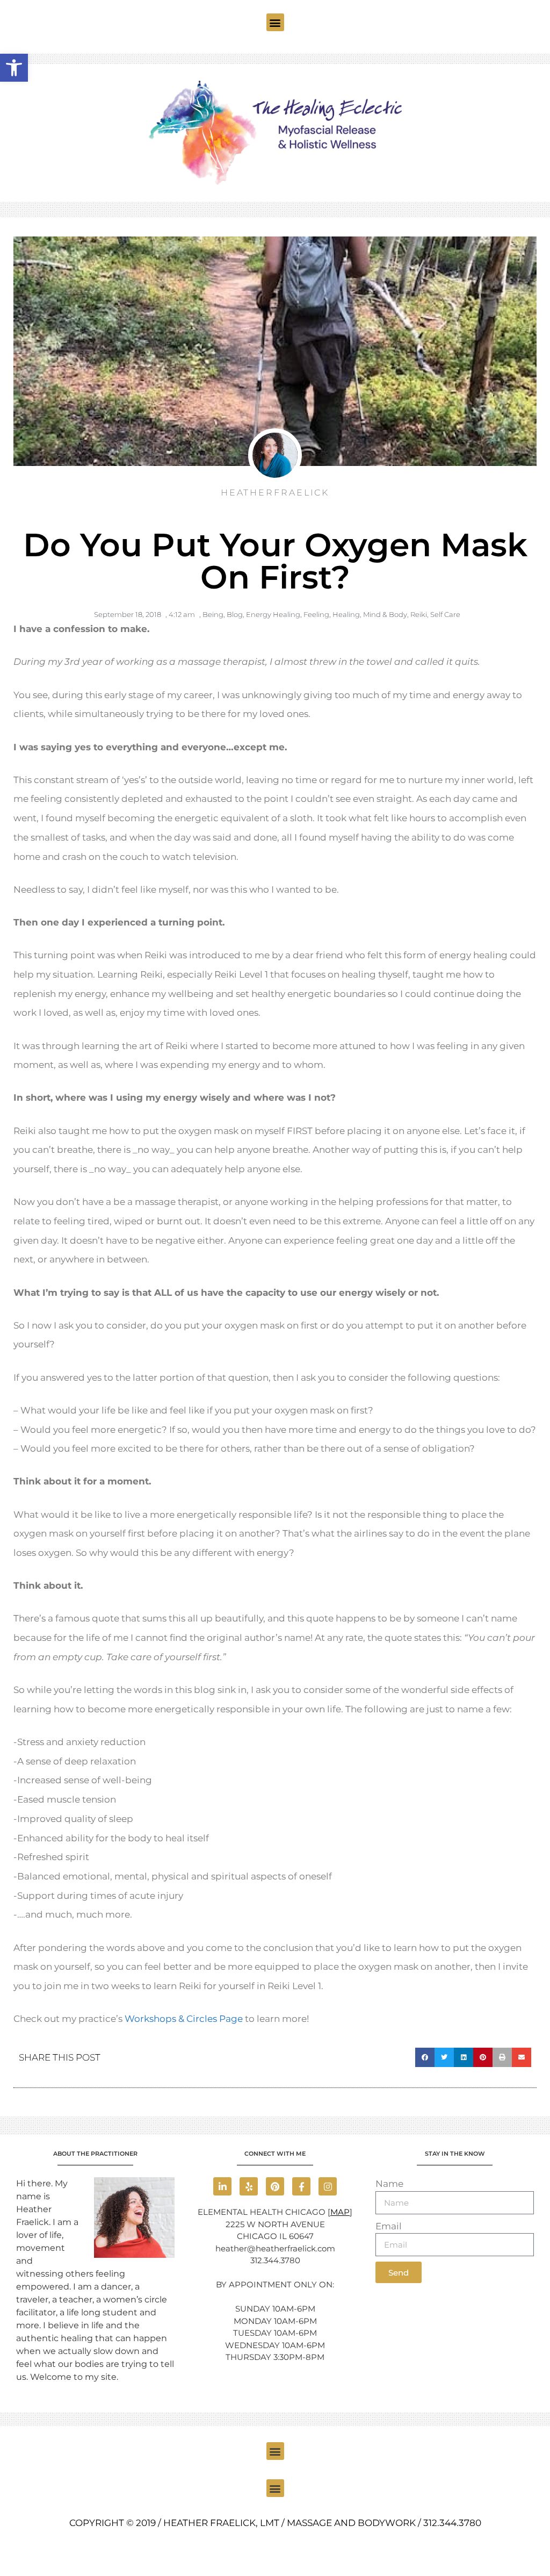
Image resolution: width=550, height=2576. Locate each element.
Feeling (316, 614)
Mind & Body (385, 614)
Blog (235, 614)
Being (213, 614)
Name (389, 2184)
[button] (275, 22)
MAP (340, 2212)
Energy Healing (273, 614)
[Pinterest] (275, 2186)
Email (389, 2226)
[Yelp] (249, 2186)
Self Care (445, 614)
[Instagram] (328, 2186)
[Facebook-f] (301, 2186)
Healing (346, 614)
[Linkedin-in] (222, 2186)
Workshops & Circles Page (184, 2019)
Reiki (419, 614)
